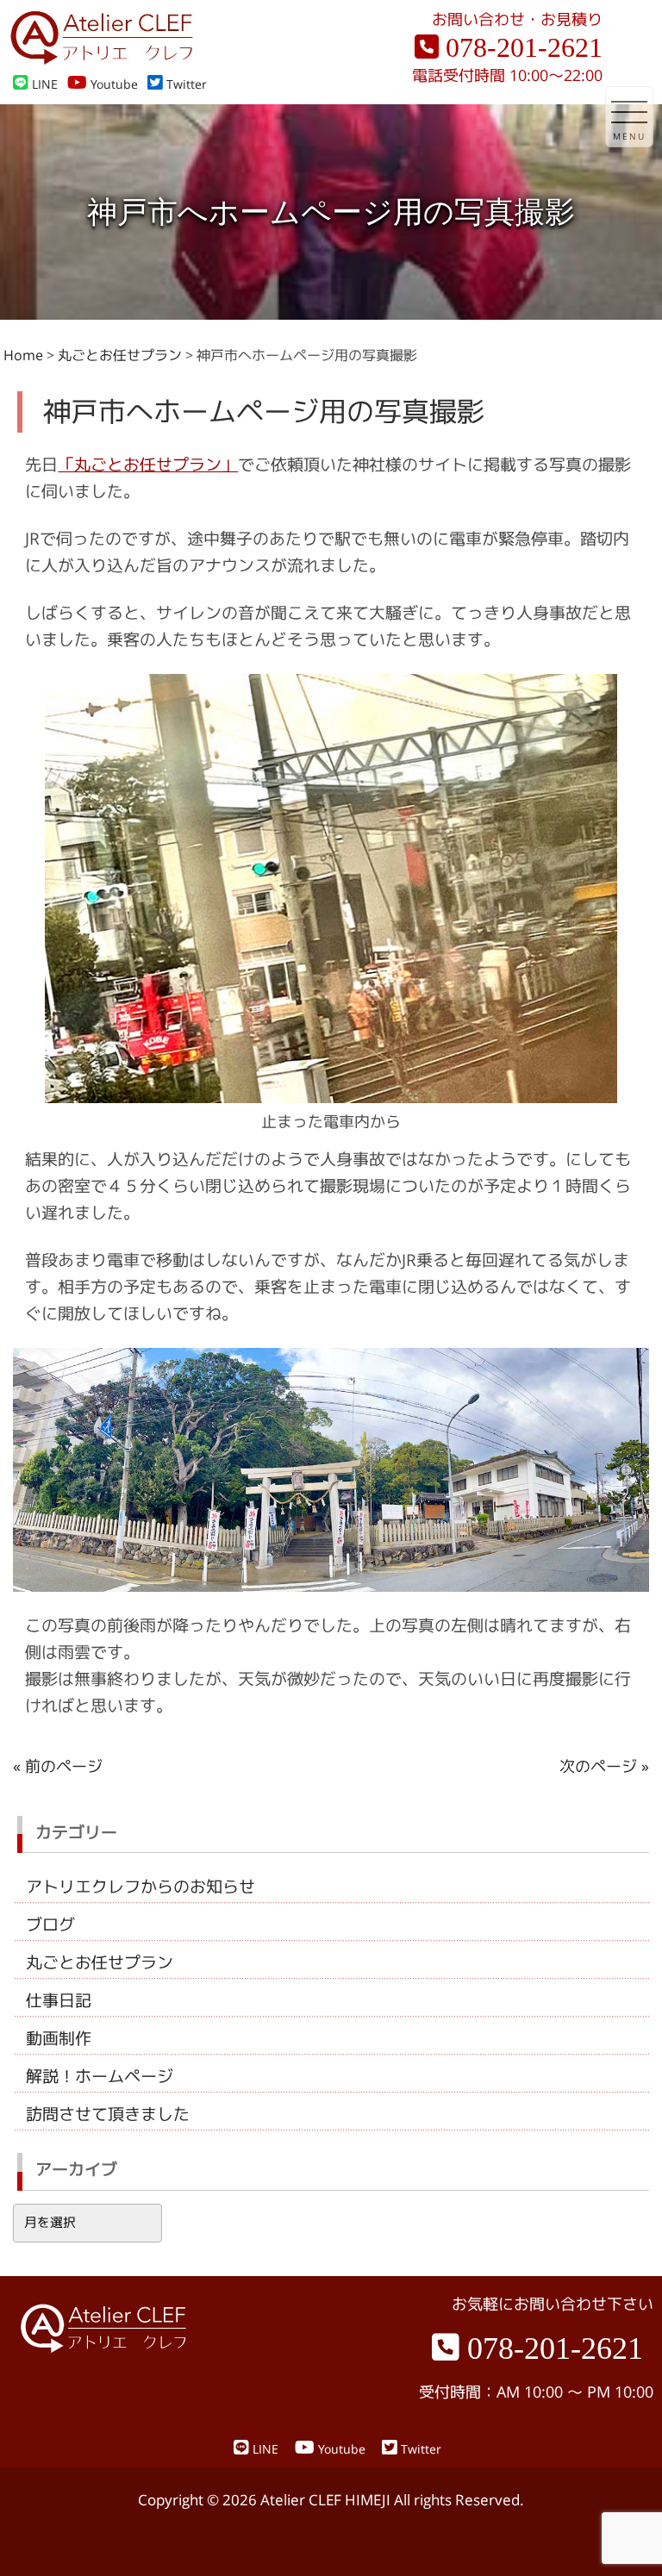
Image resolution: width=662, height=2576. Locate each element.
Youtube (112, 84)
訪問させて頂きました (108, 2114)
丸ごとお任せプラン (100, 1962)
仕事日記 (59, 2000)
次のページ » (604, 1766)
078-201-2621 (521, 47)
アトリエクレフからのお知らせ (141, 1887)
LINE (43, 84)
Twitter (185, 84)
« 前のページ (58, 1766)
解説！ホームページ (100, 2076)
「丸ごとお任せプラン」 (148, 465)
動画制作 (59, 2038)
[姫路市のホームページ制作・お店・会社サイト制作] (102, 60)
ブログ (50, 1924)
